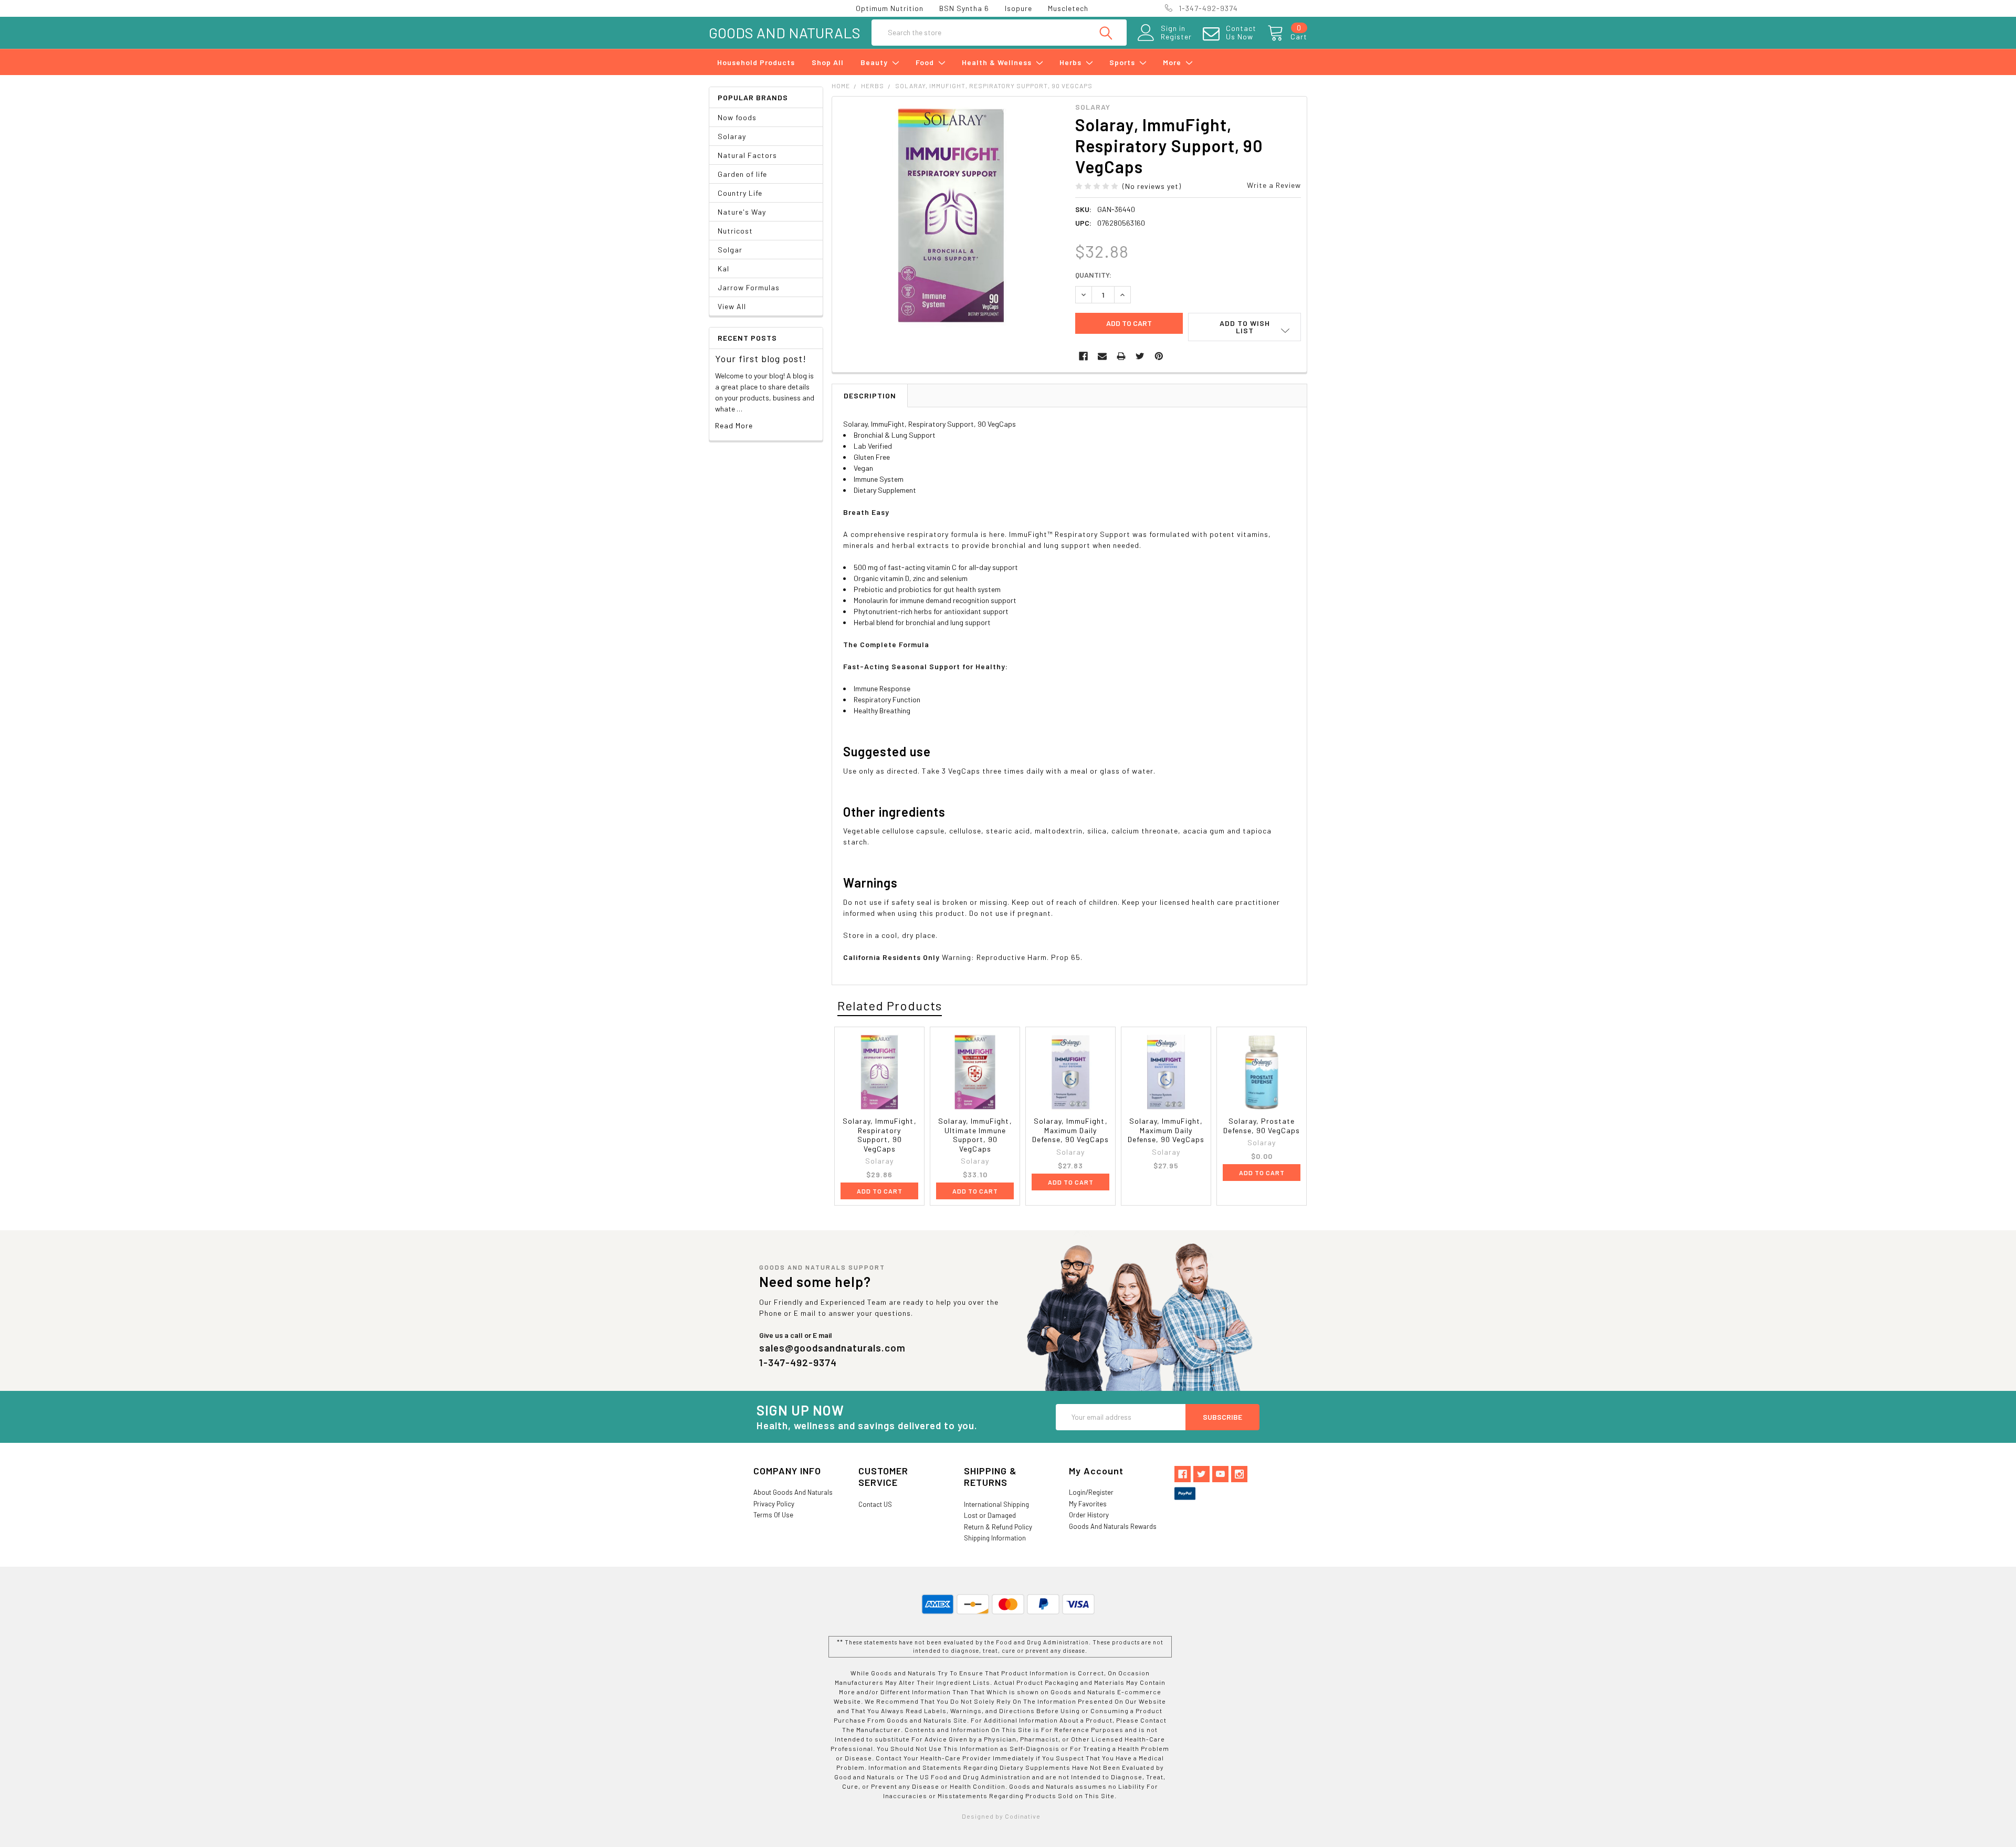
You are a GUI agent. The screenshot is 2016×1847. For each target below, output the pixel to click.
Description (870, 395)
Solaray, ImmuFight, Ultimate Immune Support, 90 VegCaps (975, 1135)
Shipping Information (995, 1538)
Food (926, 62)
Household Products (756, 62)
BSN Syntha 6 (964, 8)
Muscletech (1068, 8)
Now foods (737, 117)
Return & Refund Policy (998, 1527)
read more (734, 425)
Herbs (1072, 62)
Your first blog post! (761, 358)
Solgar (730, 250)
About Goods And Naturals (793, 1492)
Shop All (828, 62)
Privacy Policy (774, 1504)
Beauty (875, 62)
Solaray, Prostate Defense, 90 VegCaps (1262, 1126)
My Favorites (1088, 1504)
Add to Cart (880, 1191)
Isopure (1018, 8)
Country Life (740, 193)
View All (732, 306)
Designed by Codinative (1001, 1816)
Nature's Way (742, 212)
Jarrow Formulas (749, 287)
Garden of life (742, 174)
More (1173, 62)
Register (1176, 37)
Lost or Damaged (990, 1515)
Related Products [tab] (890, 1005)
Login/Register (1091, 1492)
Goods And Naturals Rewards (1113, 1526)
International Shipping (996, 1504)
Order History (1089, 1515)
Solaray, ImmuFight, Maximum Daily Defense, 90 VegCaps (1070, 1130)
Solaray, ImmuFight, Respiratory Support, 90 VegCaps (880, 1135)
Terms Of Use (773, 1515)
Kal (723, 268)
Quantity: (1093, 275)
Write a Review (1274, 185)
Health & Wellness (998, 62)
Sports (1123, 62)
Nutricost (735, 231)
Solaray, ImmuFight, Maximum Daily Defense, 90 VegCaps (1166, 1130)
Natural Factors (747, 155)
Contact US (875, 1504)
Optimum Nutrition (890, 8)
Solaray (732, 136)
